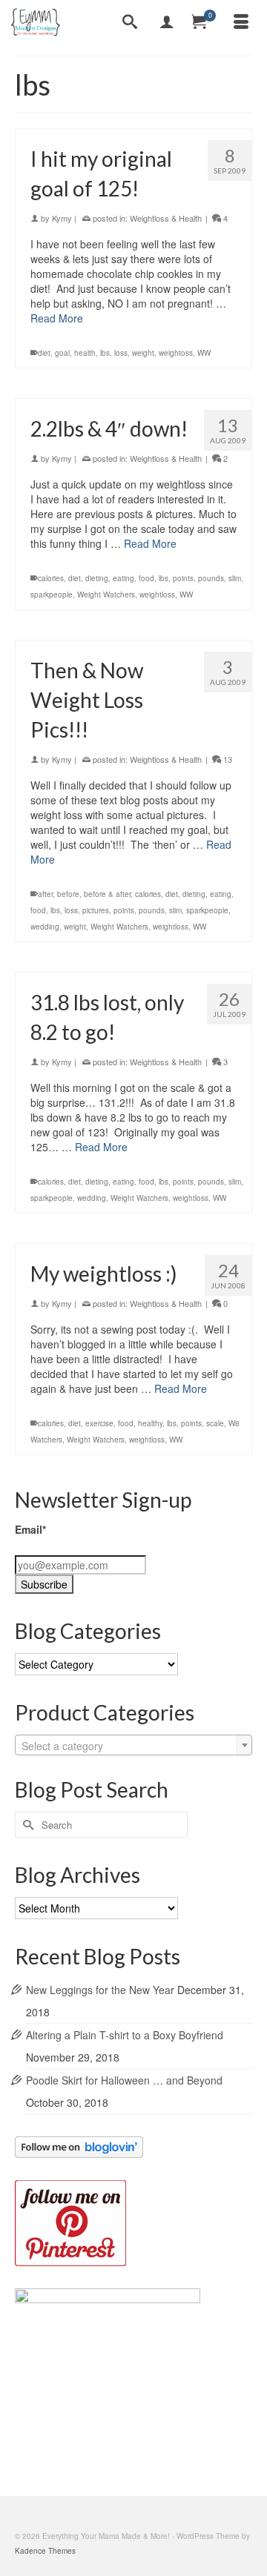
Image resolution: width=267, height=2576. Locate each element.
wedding (45, 927)
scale (215, 1423)
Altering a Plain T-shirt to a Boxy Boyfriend (125, 2035)
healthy (150, 1423)
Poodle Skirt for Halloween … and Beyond (124, 2080)
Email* (30, 1529)
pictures (96, 910)
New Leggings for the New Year (100, 1990)
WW (204, 353)
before (68, 894)
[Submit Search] (26, 1825)
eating (123, 578)
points (183, 578)
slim (235, 578)
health (85, 353)
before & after (107, 894)
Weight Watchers (106, 595)
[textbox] (133, 1746)
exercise (99, 1423)
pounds (211, 578)
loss (121, 353)
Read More (57, 318)
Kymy (62, 218)
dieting (97, 578)
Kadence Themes (45, 2551)
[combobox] (133, 1745)
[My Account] (167, 22)
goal (62, 353)
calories (51, 578)
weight (143, 353)
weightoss (176, 353)
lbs (105, 353)
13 (227, 759)
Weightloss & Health (166, 218)
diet (44, 353)
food (146, 578)
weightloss (157, 595)
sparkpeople (52, 595)
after (45, 894)
